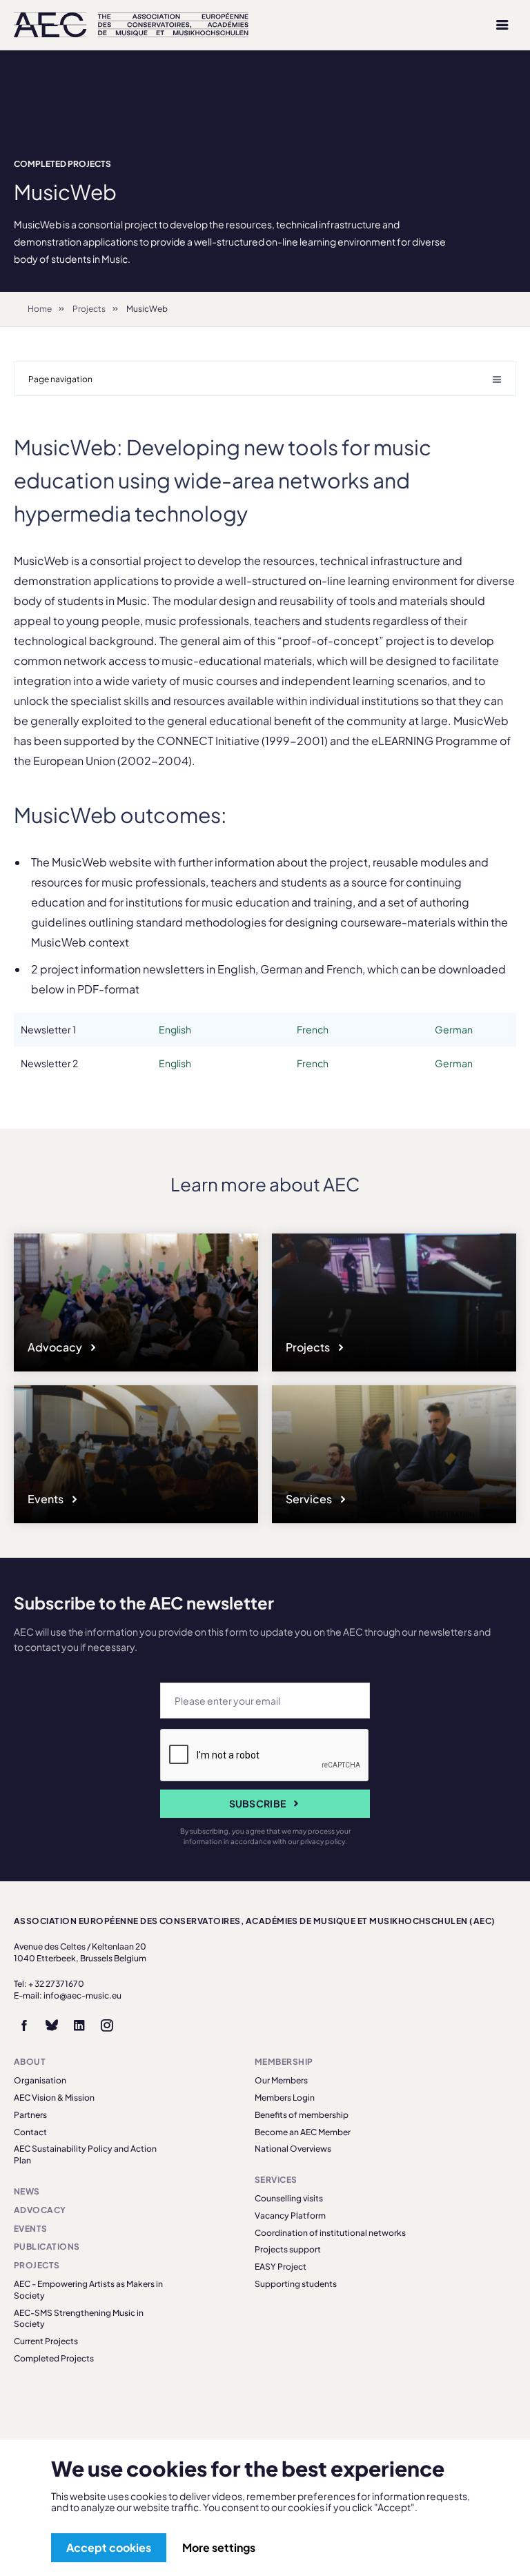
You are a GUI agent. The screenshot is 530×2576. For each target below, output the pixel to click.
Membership (284, 2062)
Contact (30, 2132)
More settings (219, 2547)
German (454, 1029)
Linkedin (79, 2025)
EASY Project (281, 2267)
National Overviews (293, 2149)
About (30, 2062)
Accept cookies (109, 2547)
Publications (47, 2247)
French (313, 1029)
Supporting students (296, 2284)
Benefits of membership (302, 2115)
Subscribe (258, 1803)
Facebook (24, 2025)
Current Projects (46, 2341)
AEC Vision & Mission (54, 2098)
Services (310, 1499)
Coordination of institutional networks (330, 2233)
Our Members (281, 2080)
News (27, 2191)
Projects (89, 309)
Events (47, 1499)
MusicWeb (147, 309)
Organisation (40, 2080)
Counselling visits (289, 2198)
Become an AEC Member (303, 2132)
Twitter (52, 2025)
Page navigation (60, 379)
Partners (30, 2115)
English (175, 1029)
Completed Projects (62, 164)
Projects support (288, 2249)
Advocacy (56, 1347)
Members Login (285, 2098)
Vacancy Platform (290, 2216)
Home (40, 309)
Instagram (107, 2025)
